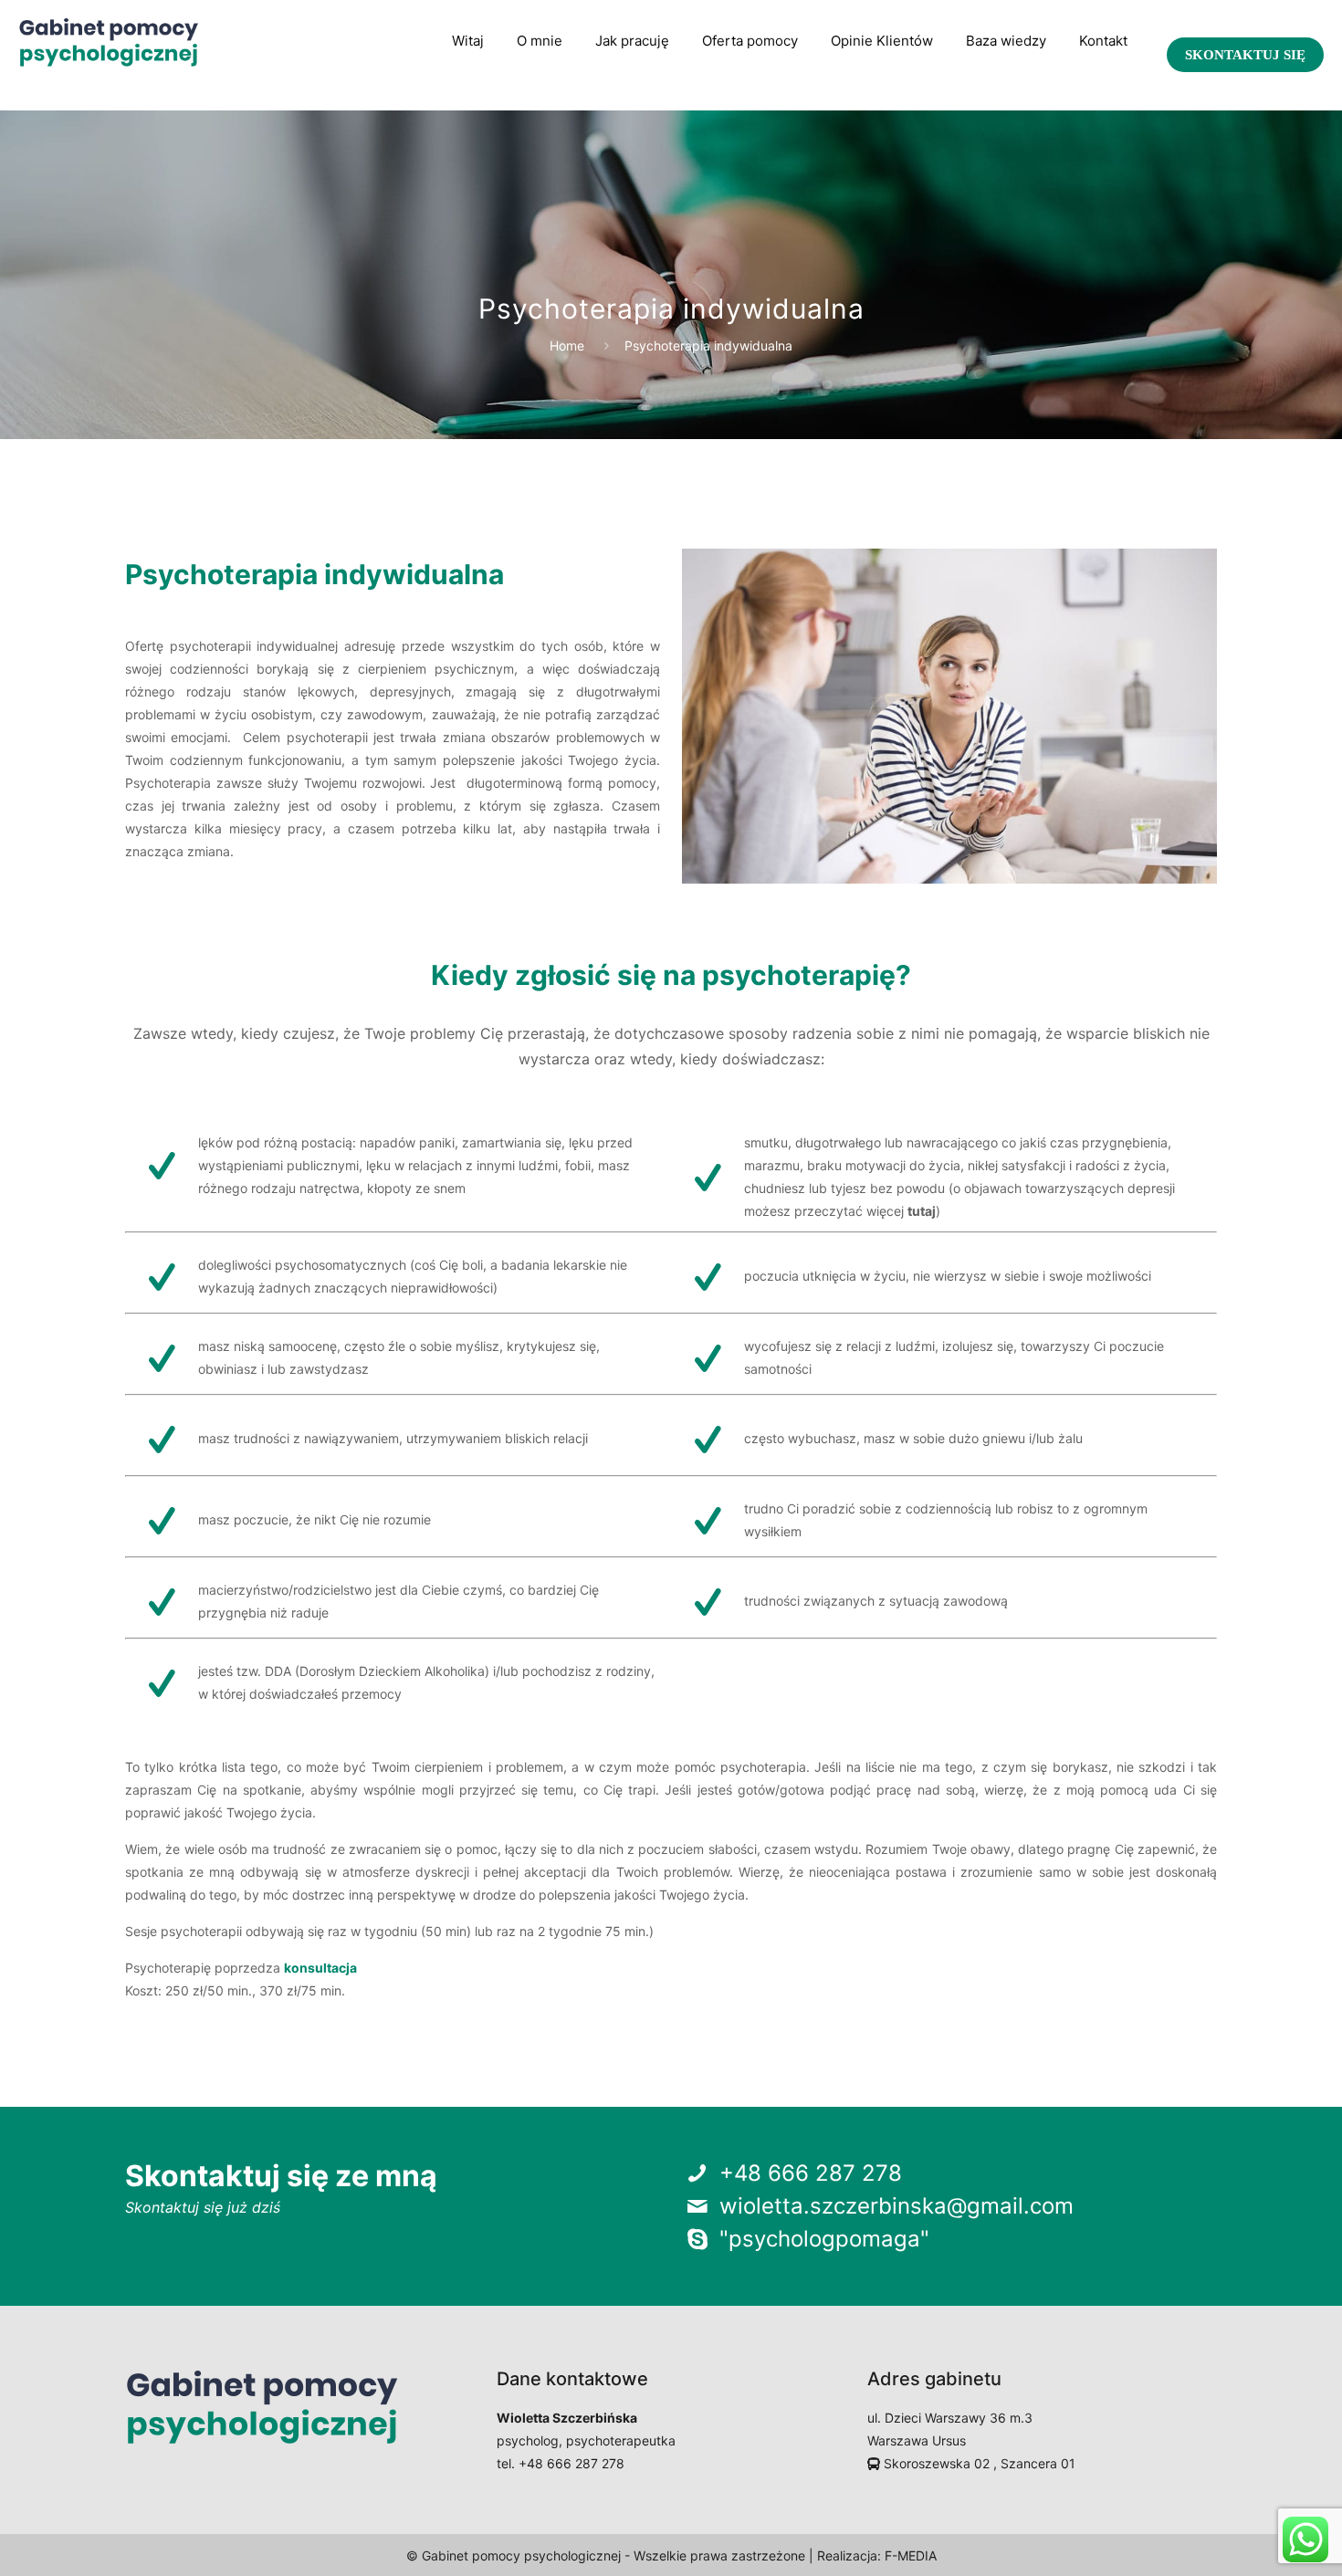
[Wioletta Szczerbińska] (109, 41)
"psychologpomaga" (824, 2239)
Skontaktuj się (1245, 55)
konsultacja (320, 1968)
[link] (632, 96)
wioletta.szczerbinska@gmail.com (896, 2206)
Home (567, 346)
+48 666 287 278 (811, 2173)
